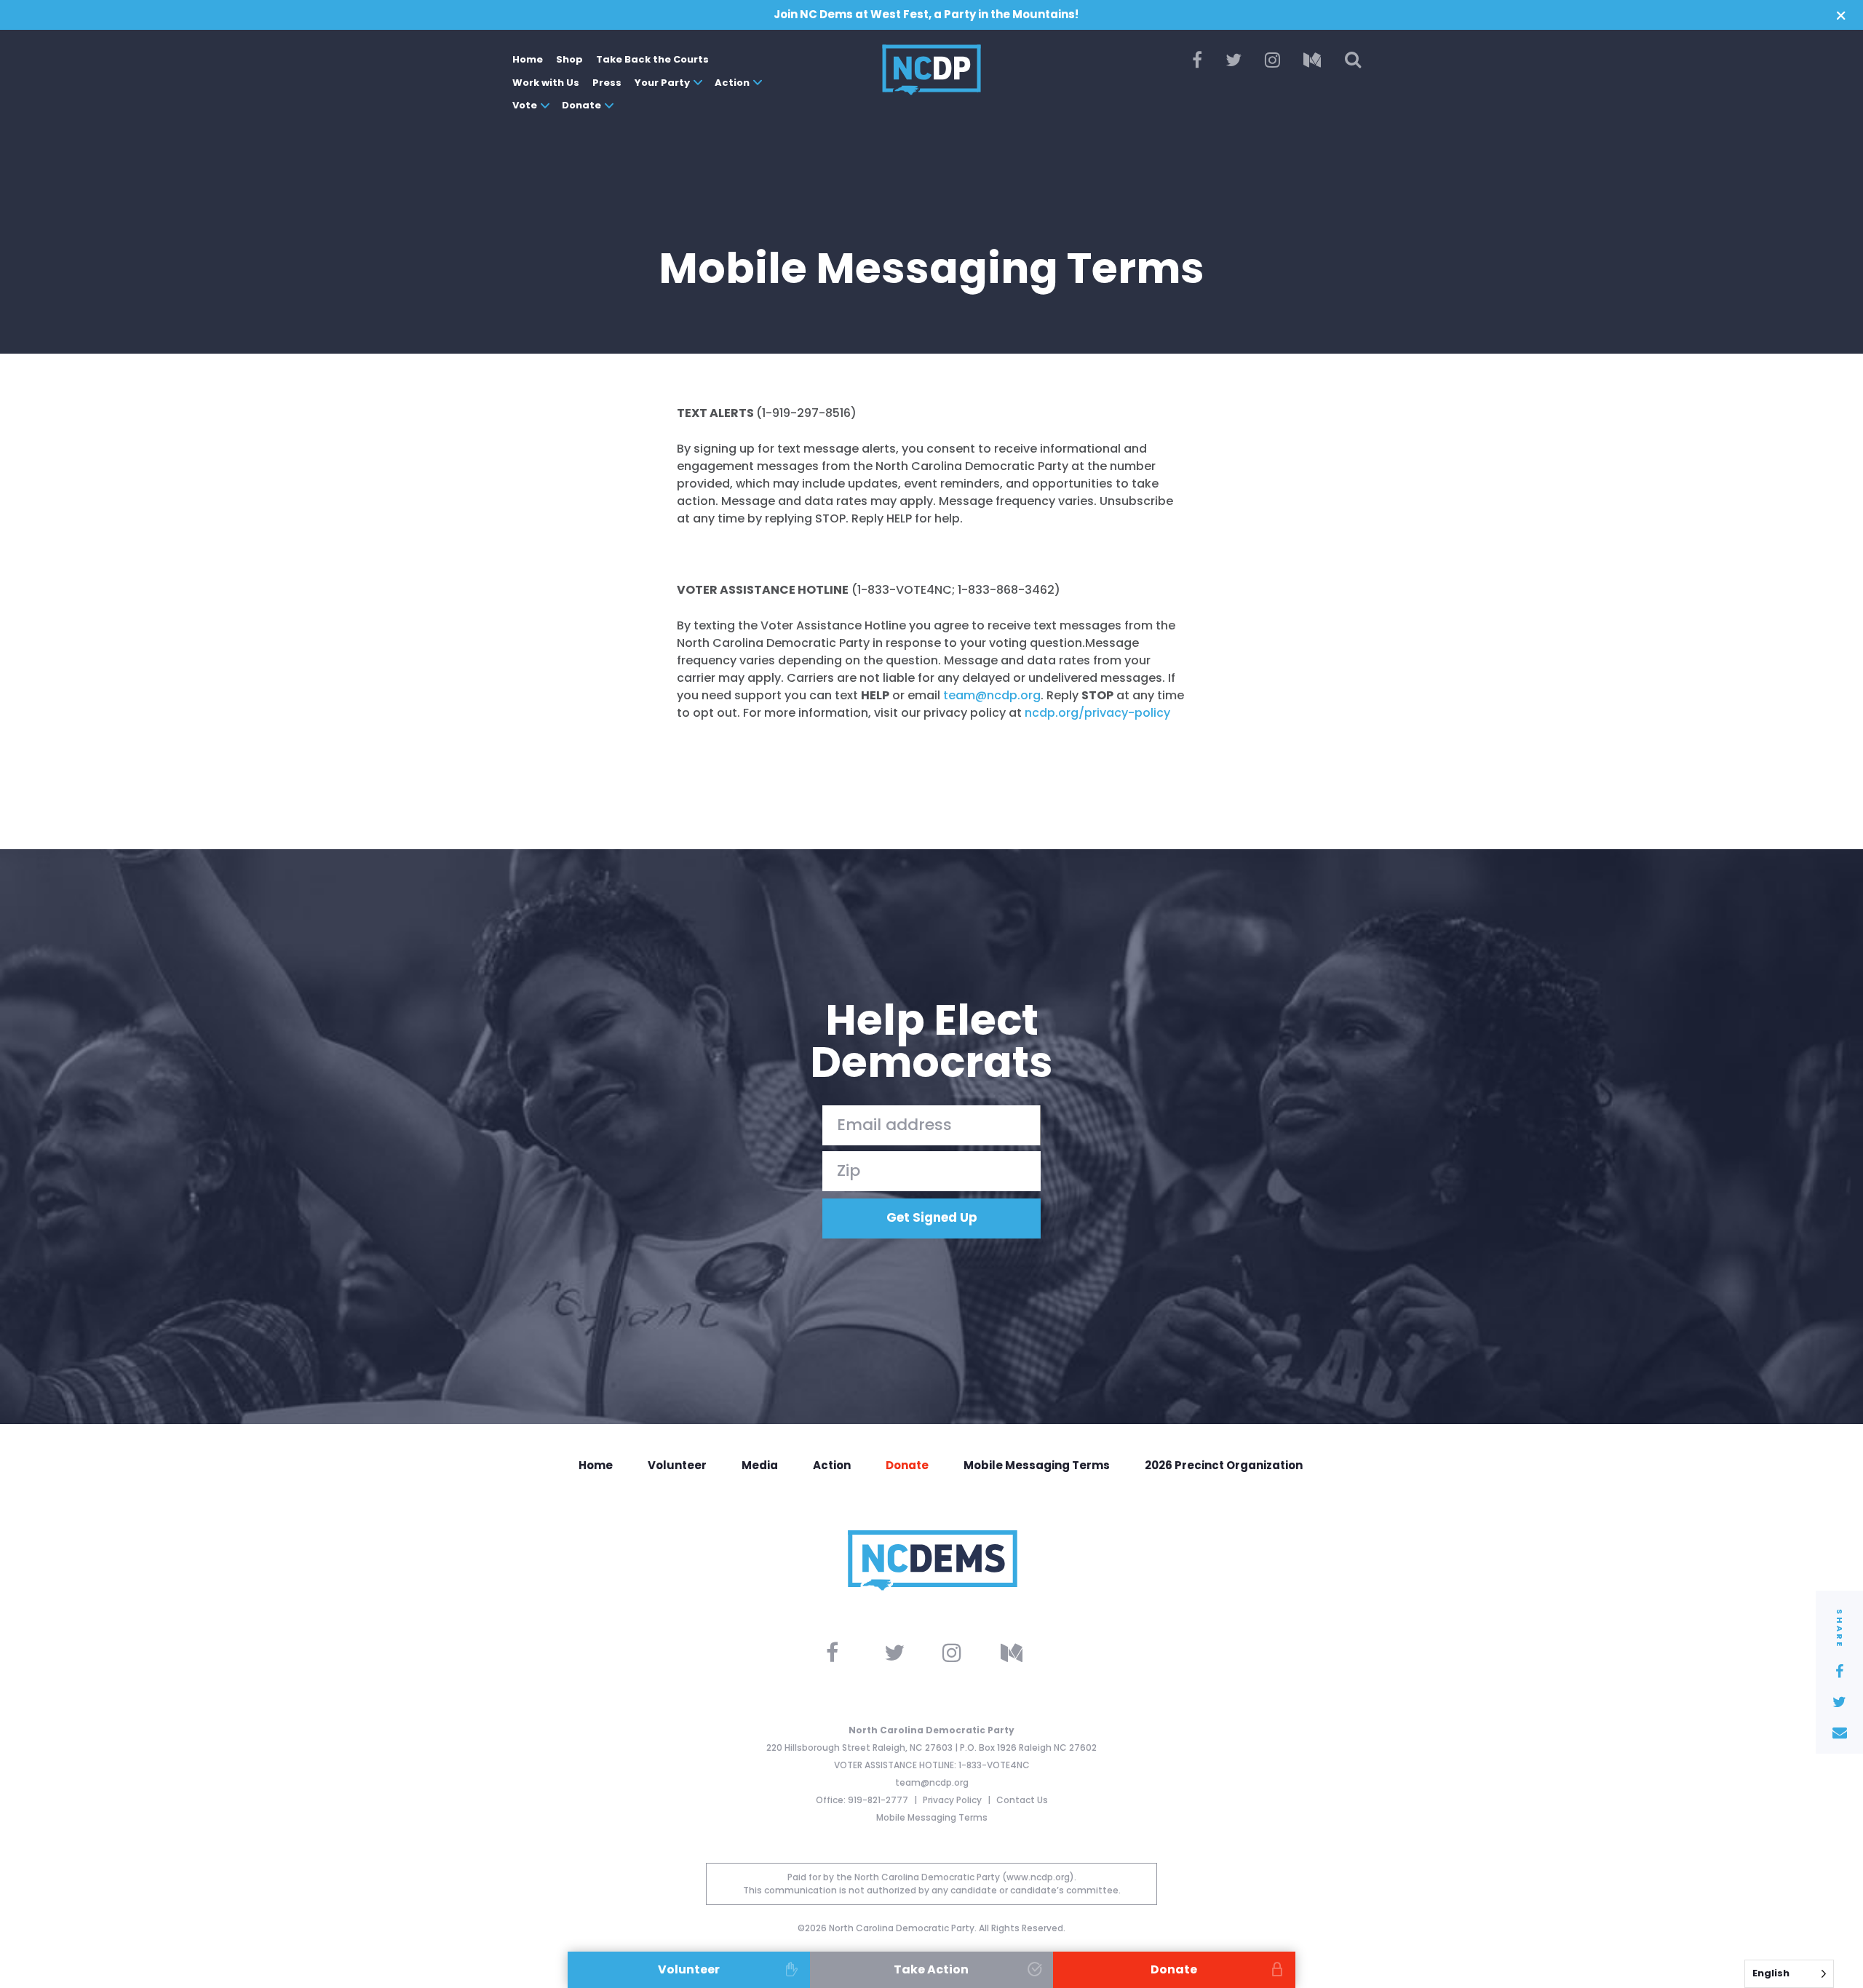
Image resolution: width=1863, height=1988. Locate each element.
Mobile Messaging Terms (1037, 1465)
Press (607, 83)
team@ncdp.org (932, 1782)
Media (760, 1465)
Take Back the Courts (652, 59)
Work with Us (546, 83)
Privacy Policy (953, 1800)
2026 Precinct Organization (1224, 1465)
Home (528, 59)
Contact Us (1022, 1800)
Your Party (662, 83)
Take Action (931, 1969)
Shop (569, 59)
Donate (581, 105)
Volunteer (677, 1465)
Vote (525, 105)
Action (732, 83)
